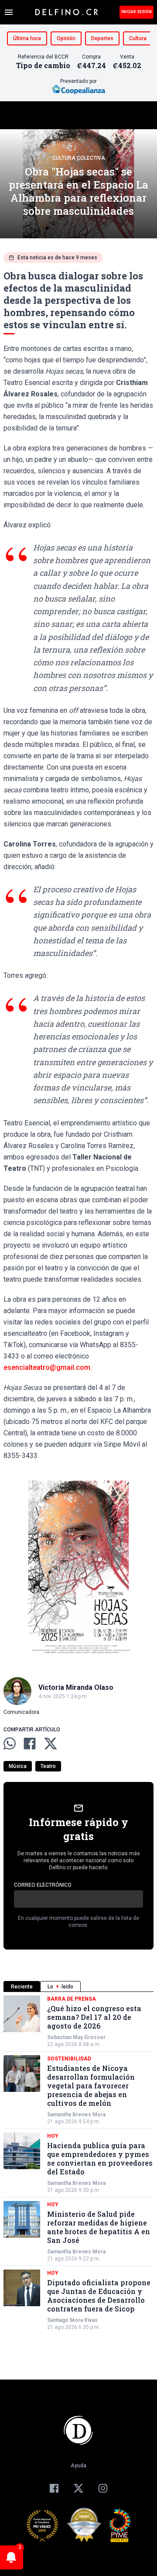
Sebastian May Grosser (76, 2037)
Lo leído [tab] (60, 1987)
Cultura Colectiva (79, 158)
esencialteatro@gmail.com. (48, 1367)
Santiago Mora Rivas (72, 2320)
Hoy (53, 2136)
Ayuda (78, 2466)
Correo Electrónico (43, 1885)
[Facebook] (54, 2488)
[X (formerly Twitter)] (78, 2488)
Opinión (66, 38)
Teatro (48, 1766)
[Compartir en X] (51, 1744)
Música (18, 1766)
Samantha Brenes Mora (76, 2115)
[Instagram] (103, 2488)
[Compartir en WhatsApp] (10, 1744)
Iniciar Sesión (137, 12)
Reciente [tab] (22, 1987)
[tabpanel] (78, 2163)
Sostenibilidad (69, 2059)
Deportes (102, 38)
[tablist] (78, 1986)
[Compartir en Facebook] (30, 1744)
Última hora (27, 38)
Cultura (138, 38)
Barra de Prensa (72, 1999)
